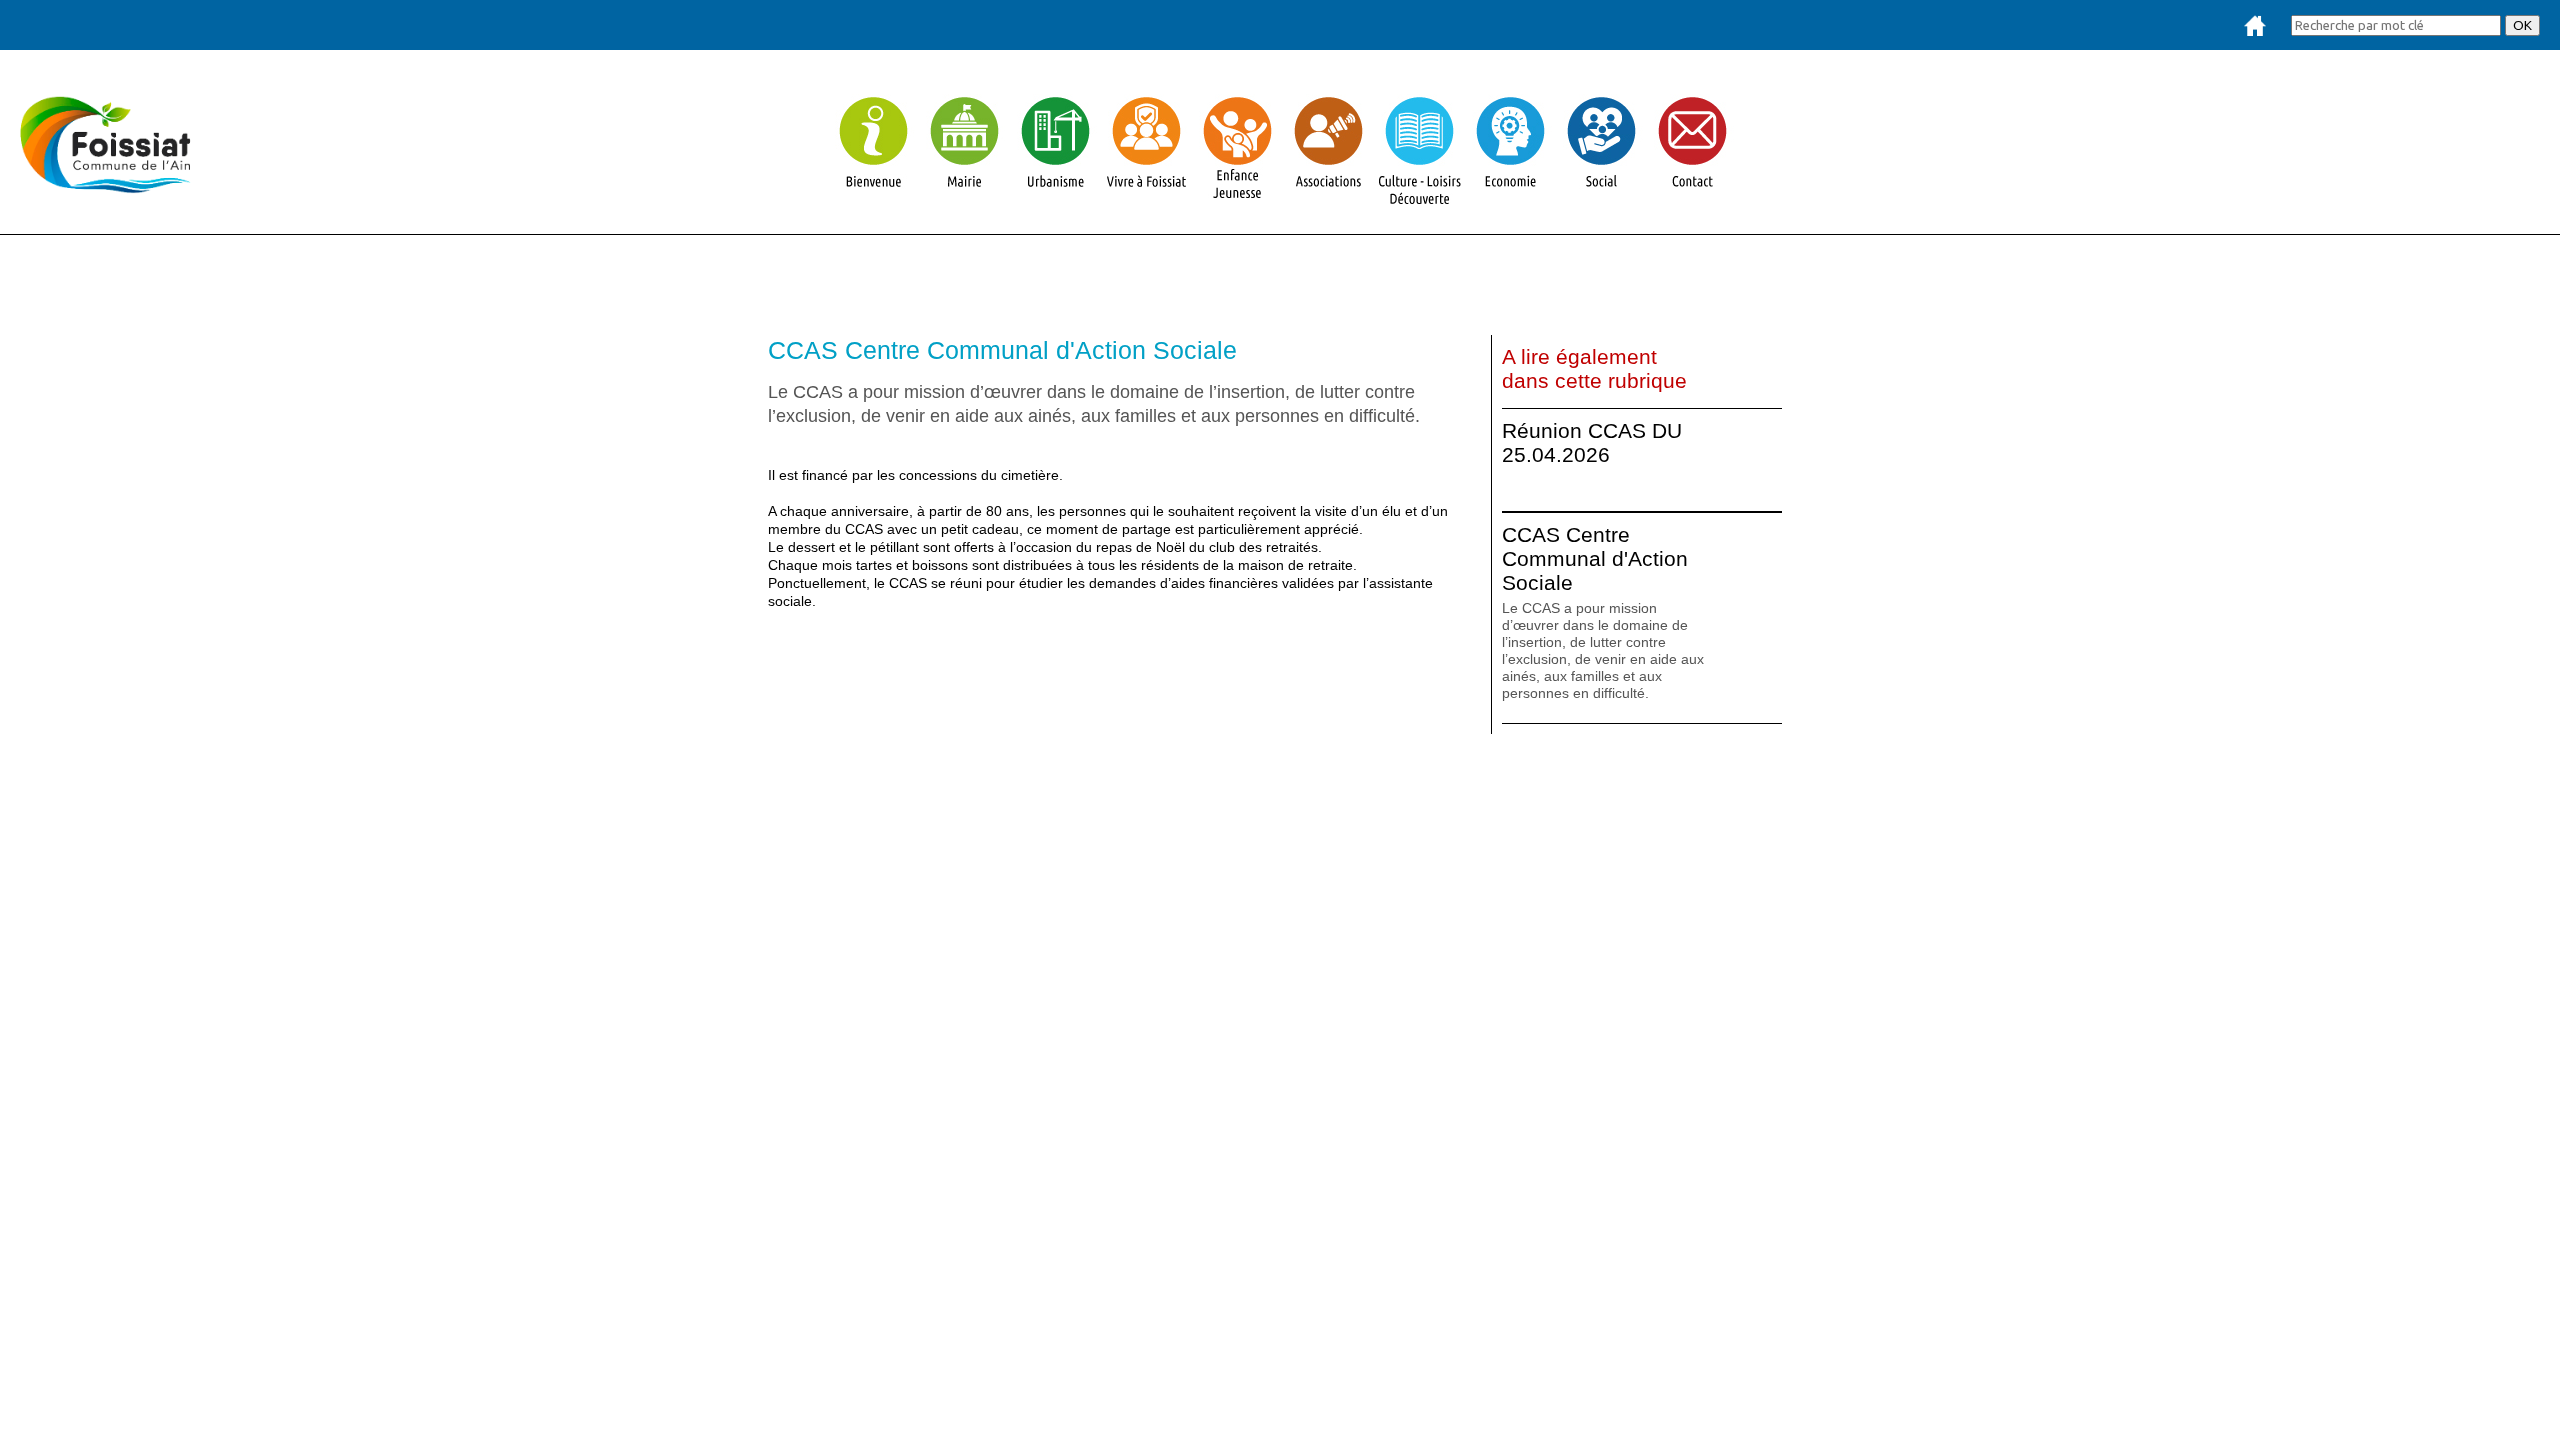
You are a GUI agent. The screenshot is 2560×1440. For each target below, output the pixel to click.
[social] (1601, 199)
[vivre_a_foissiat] (1146, 199)
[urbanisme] (1055, 199)
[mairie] (964, 199)
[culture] (1419, 199)
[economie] (1510, 199)
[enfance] (1237, 199)
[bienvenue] (873, 199)
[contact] (1692, 199)
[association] (1328, 199)
